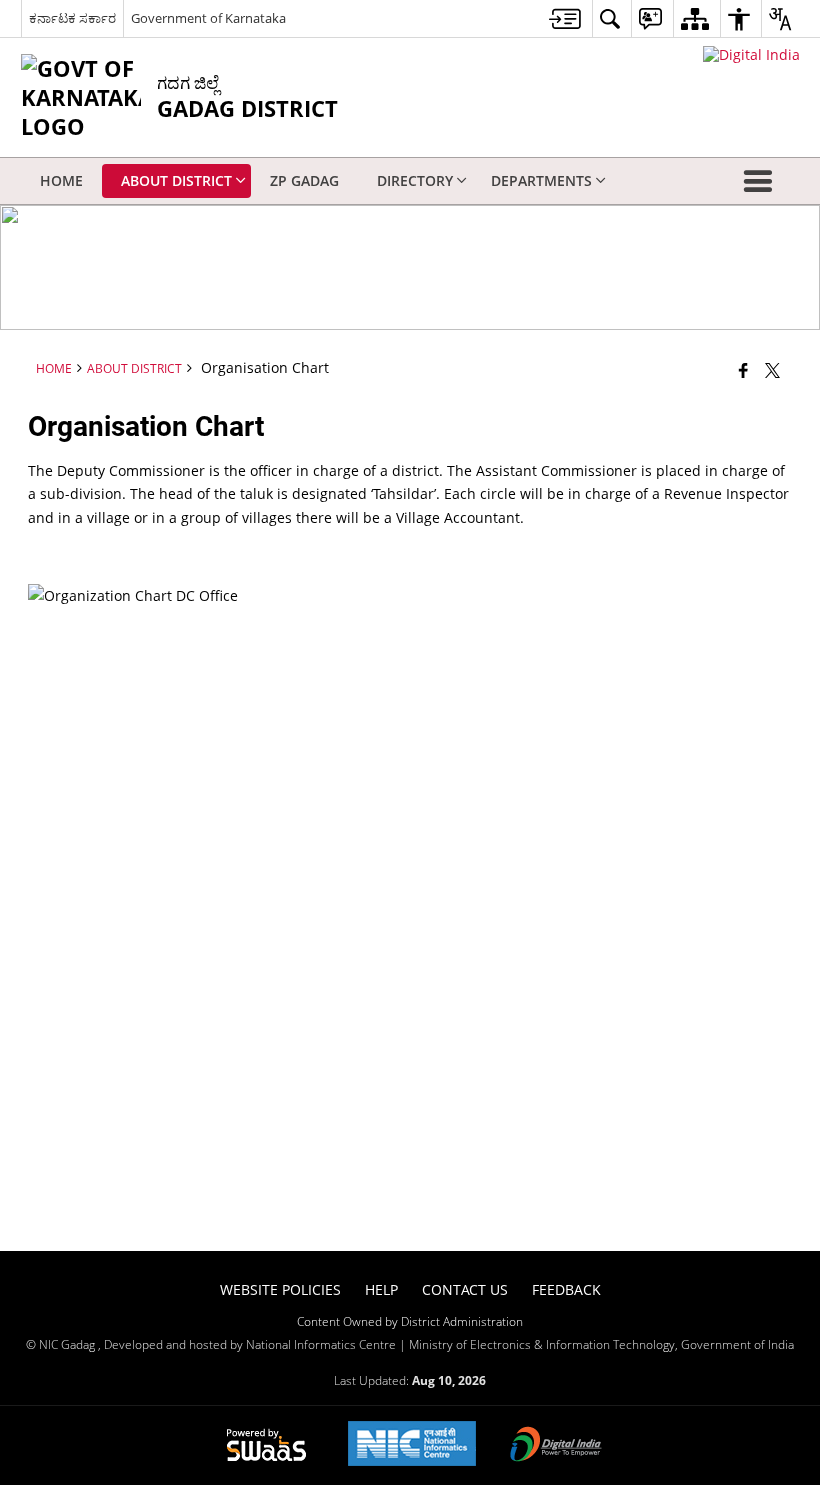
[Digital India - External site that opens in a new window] (751, 54)
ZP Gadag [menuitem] (304, 180)
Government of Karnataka (208, 18)
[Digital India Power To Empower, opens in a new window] (556, 1446)
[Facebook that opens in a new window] (743, 370)
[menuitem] (565, 18)
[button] (762, 181)
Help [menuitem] (381, 1289)
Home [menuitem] (61, 180)
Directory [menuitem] (415, 180)
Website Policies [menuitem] (280, 1289)
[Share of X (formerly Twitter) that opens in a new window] (772, 370)
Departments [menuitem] (541, 180)
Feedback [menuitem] (566, 1289)
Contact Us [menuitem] (465, 1289)
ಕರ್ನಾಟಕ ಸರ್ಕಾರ (72, 18)
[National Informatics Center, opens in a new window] (412, 1445)
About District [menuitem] (176, 180)
